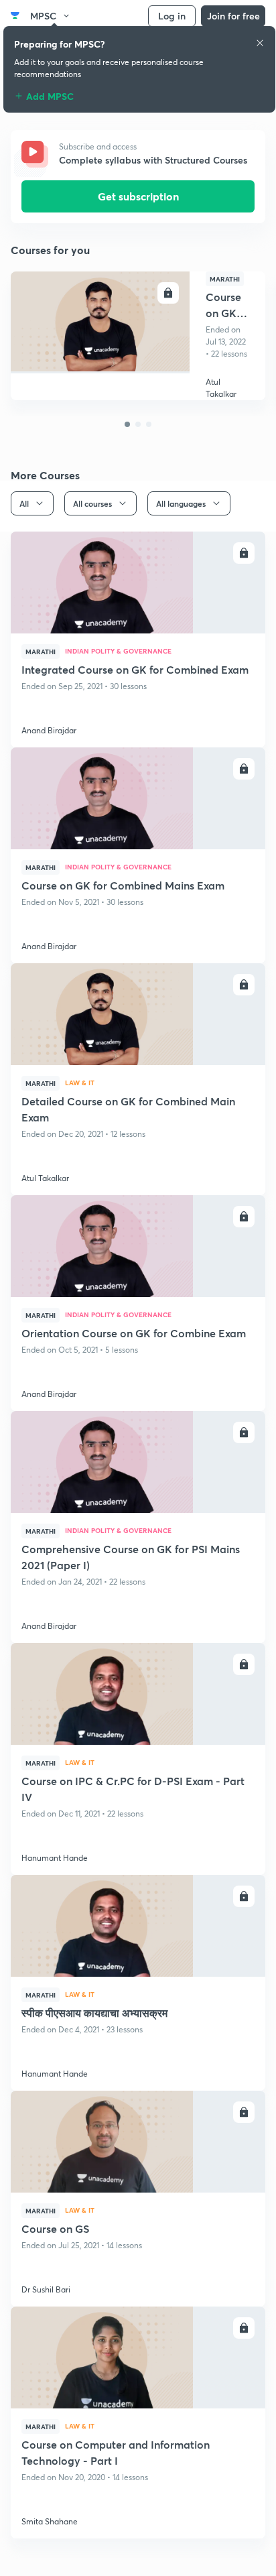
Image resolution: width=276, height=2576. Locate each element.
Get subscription (138, 196)
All (24, 503)
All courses (92, 503)
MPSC (43, 16)
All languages (181, 503)
